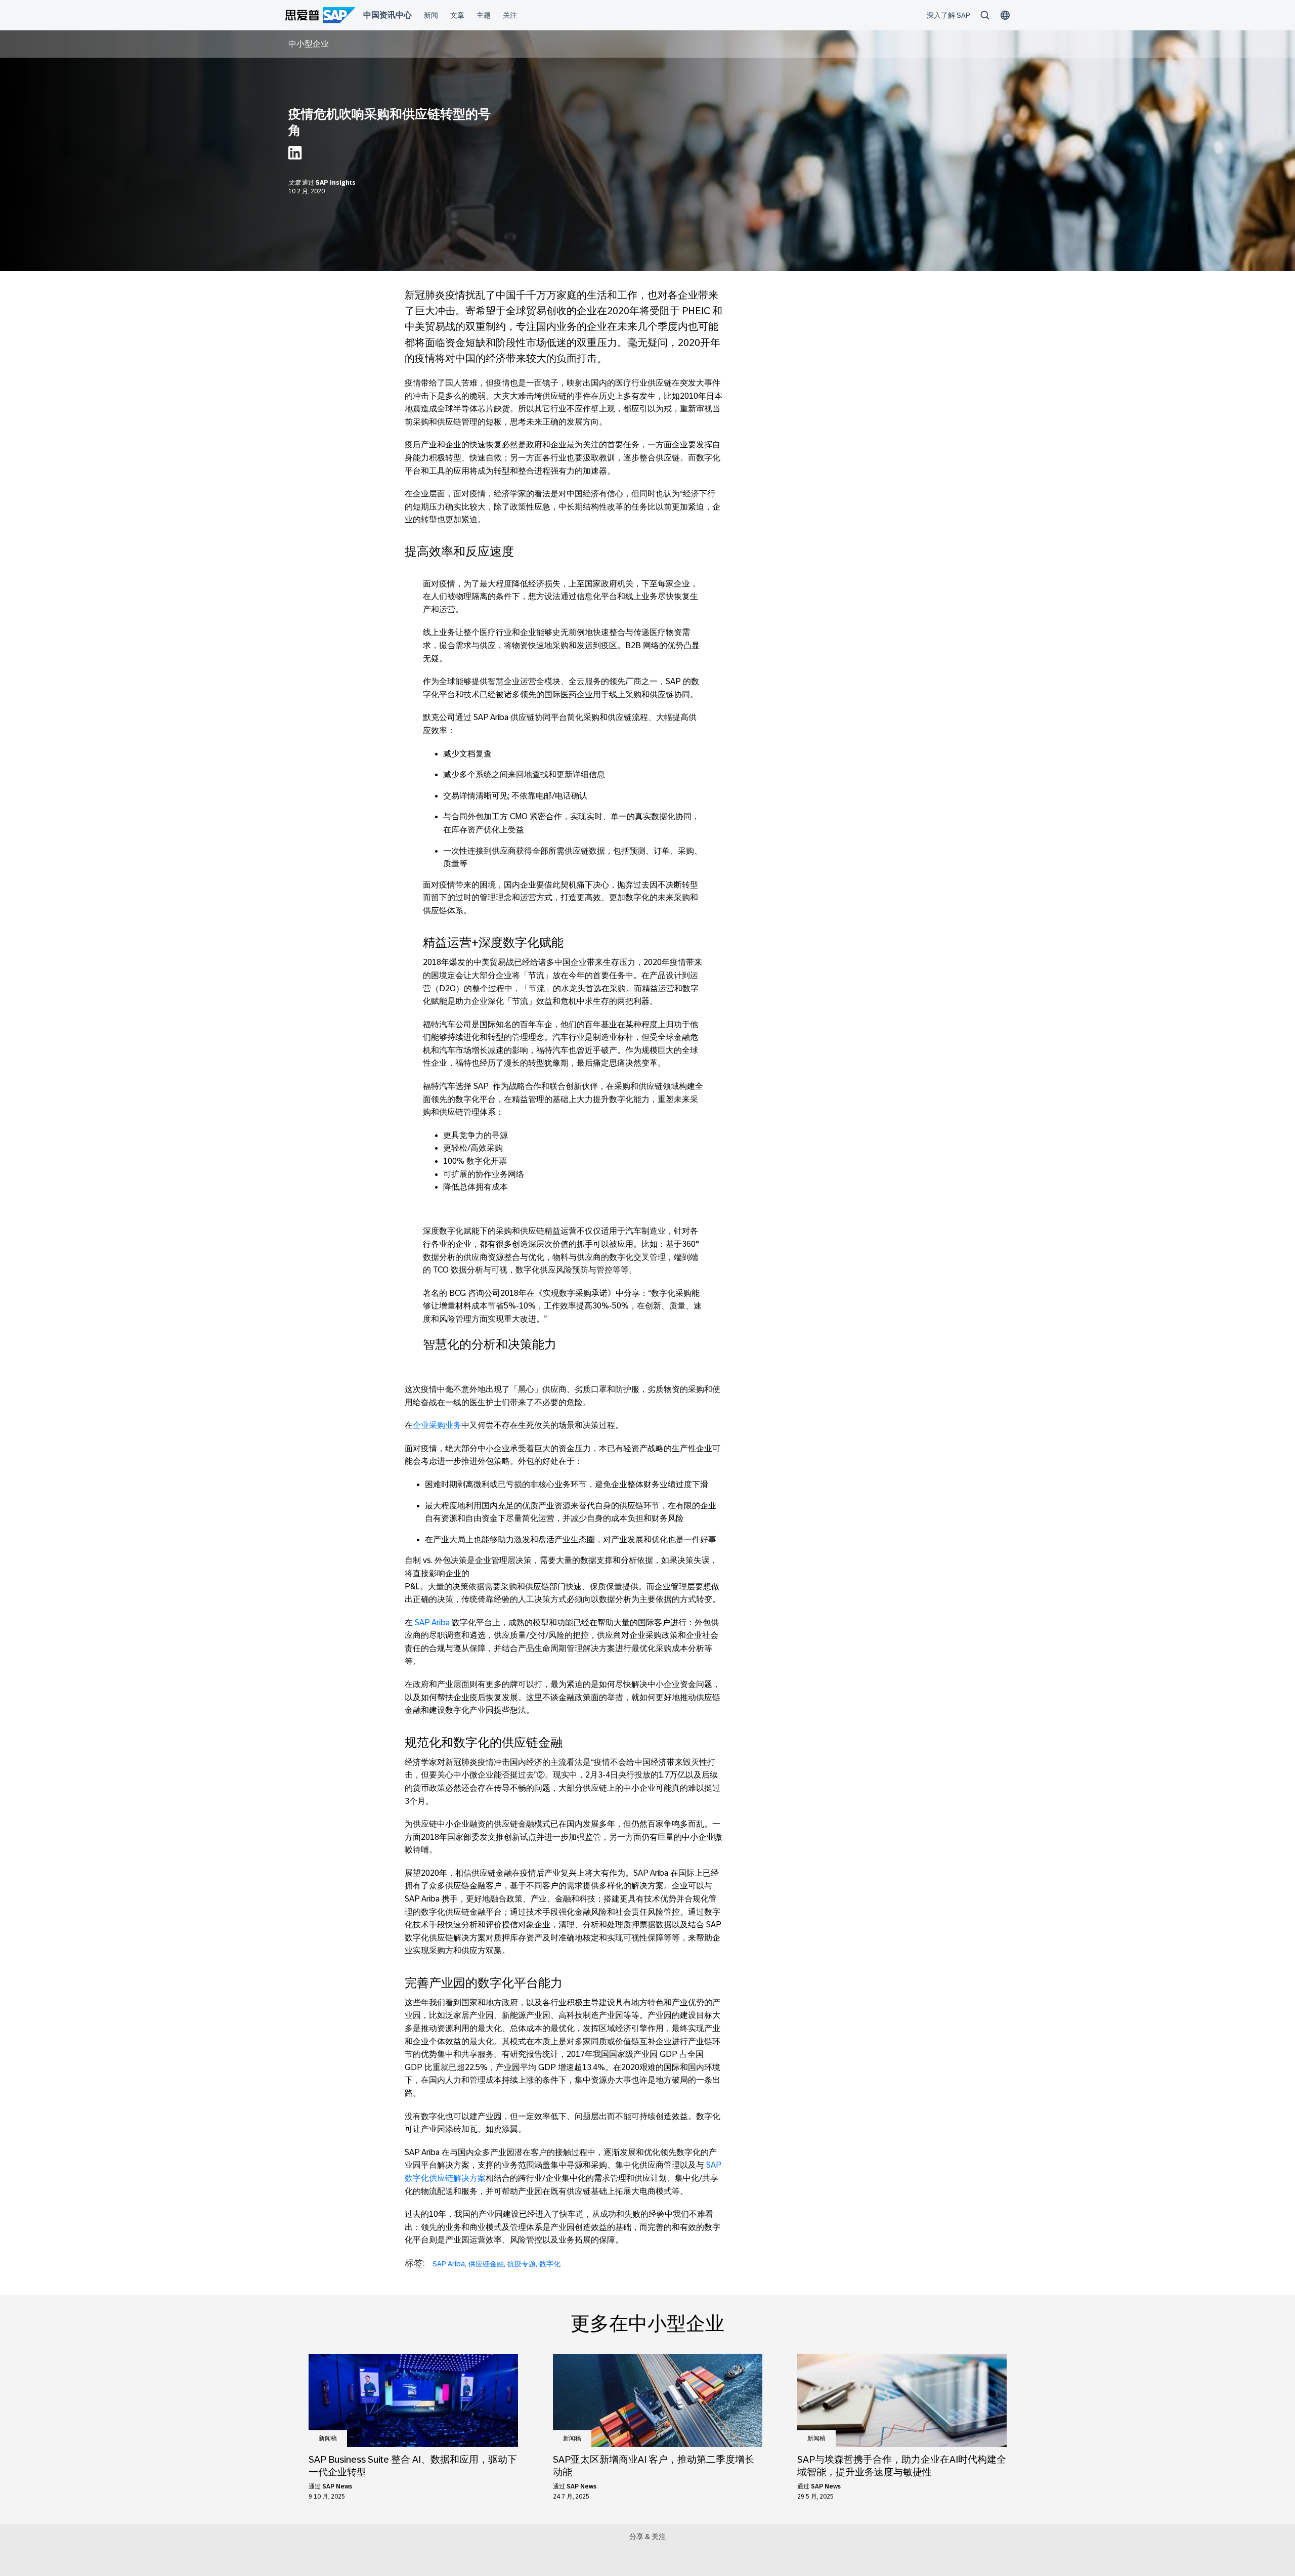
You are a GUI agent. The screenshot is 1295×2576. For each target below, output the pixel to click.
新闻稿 (328, 2438)
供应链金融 (486, 2264)
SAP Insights (336, 183)
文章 (295, 183)
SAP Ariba (432, 1622)
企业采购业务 (437, 1425)
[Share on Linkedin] (295, 156)
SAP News (337, 2486)
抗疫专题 (522, 2264)
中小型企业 (309, 44)
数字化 (550, 2264)
